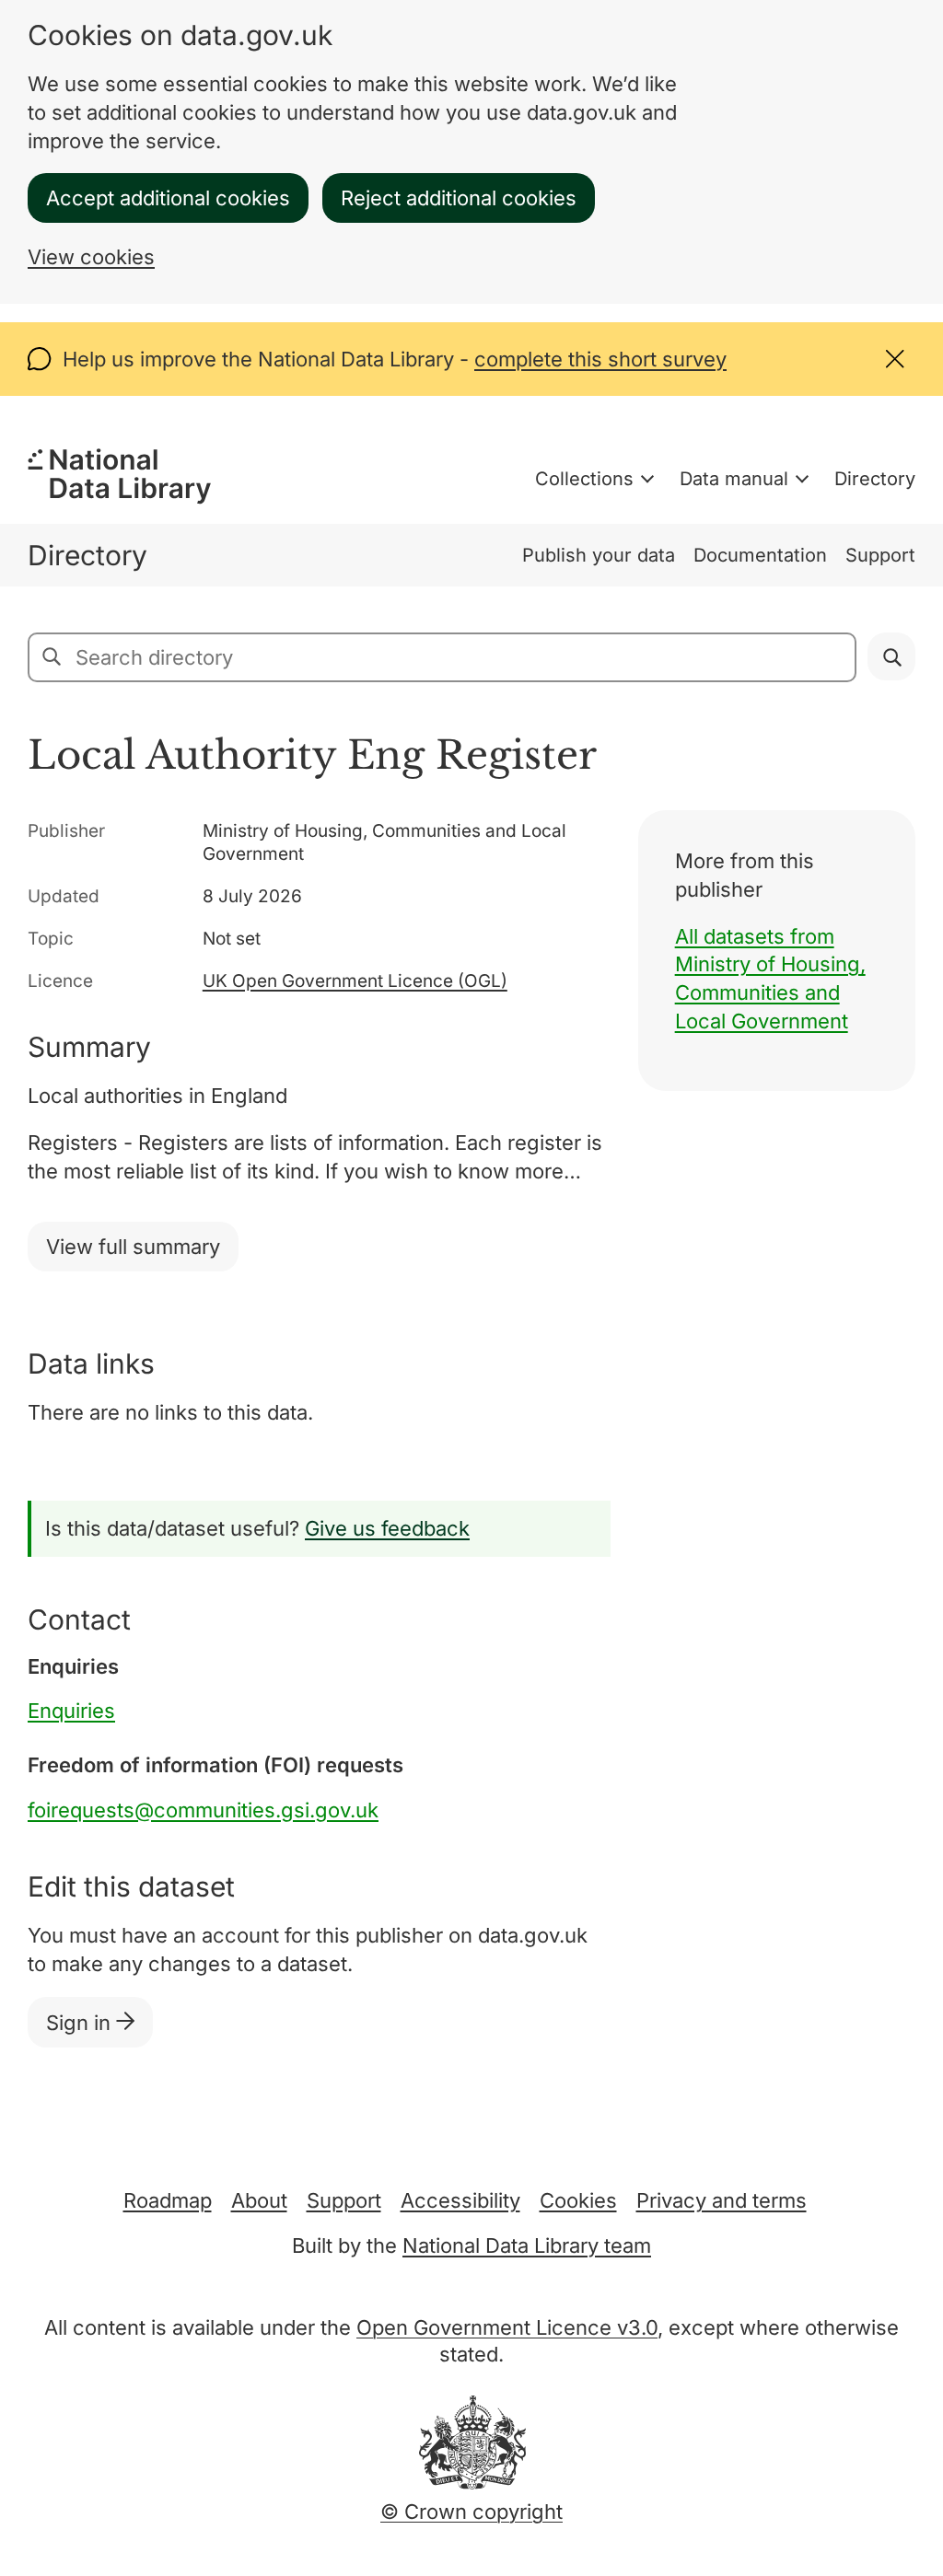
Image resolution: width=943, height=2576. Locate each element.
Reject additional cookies (459, 198)
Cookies (578, 2200)
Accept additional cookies (168, 198)
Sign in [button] (81, 2023)
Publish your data (599, 555)
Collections (584, 479)
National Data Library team (527, 2245)
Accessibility (460, 2200)
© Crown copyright (471, 2512)
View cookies (91, 257)
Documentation (760, 555)
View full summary (133, 1247)
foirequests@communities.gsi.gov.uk (203, 1810)
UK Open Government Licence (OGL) (355, 981)
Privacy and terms (722, 2200)
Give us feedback (387, 1528)
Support (880, 555)
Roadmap (168, 2200)
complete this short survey (600, 359)
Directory (875, 479)
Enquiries (71, 1711)
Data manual (734, 479)
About (259, 2200)
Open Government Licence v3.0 (507, 2327)
